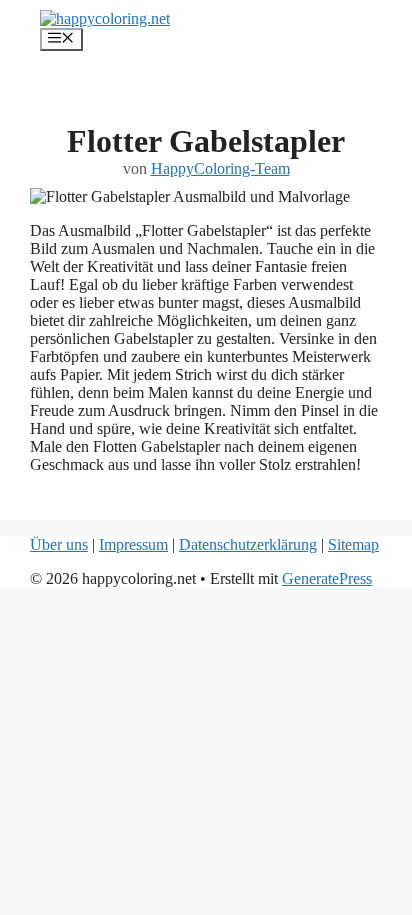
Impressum (133, 544)
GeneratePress (327, 578)
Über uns (59, 544)
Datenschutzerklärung (248, 544)
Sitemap (353, 544)
